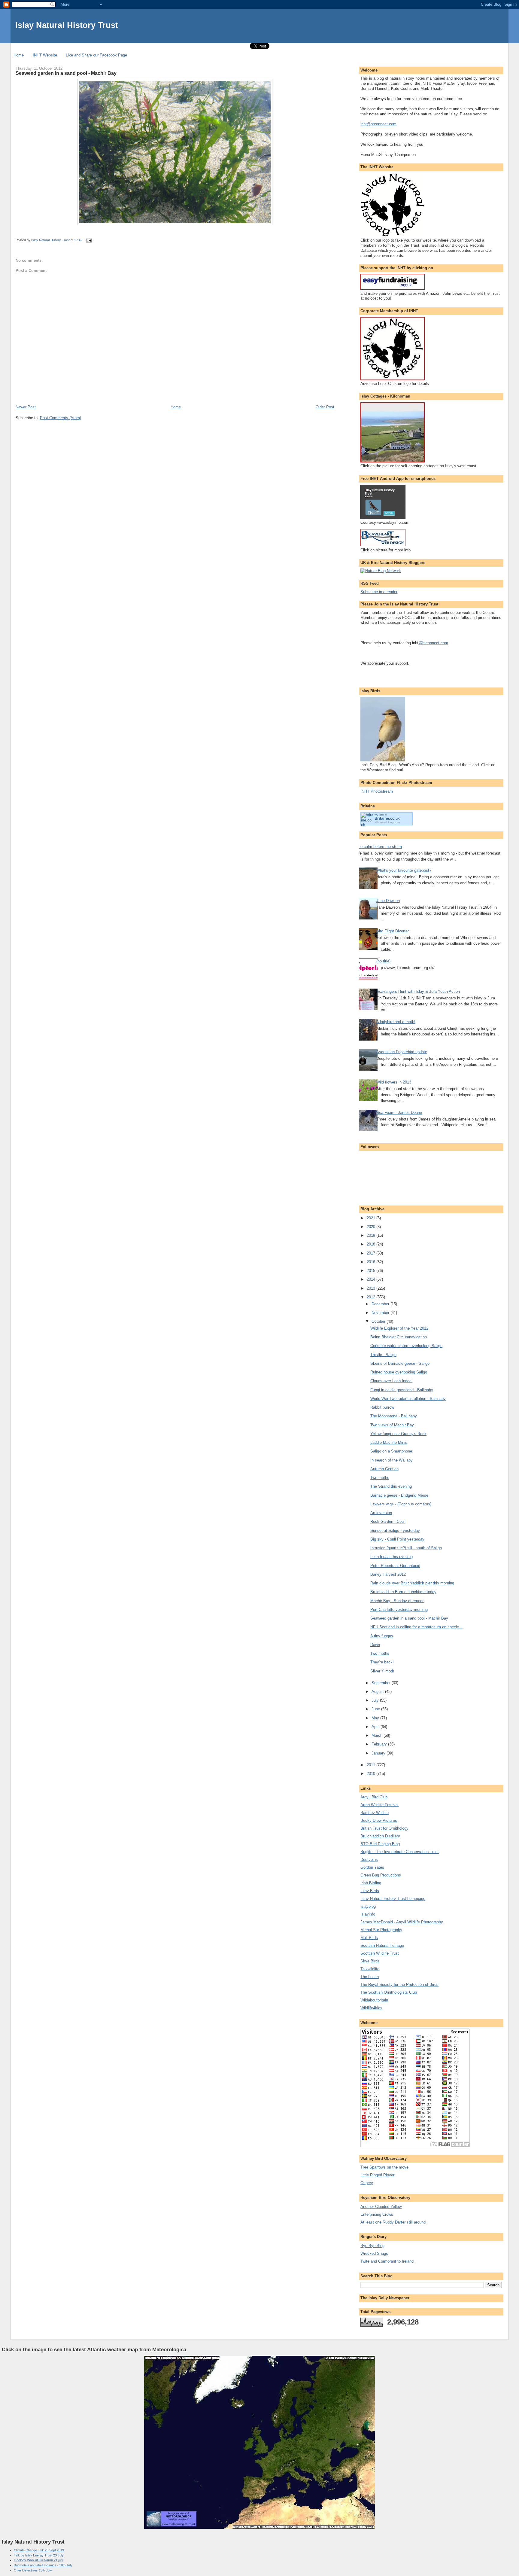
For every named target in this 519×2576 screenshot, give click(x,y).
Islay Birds (370, 1891)
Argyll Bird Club (374, 1797)
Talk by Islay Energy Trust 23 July (39, 2555)
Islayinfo (368, 1914)
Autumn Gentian (384, 1469)
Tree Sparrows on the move (384, 2167)
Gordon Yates (372, 1867)
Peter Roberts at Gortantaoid (395, 1566)
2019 (372, 1235)
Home (19, 55)
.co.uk (387, 818)
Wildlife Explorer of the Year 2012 (399, 1328)
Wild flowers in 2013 (394, 1082)
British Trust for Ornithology (384, 1828)
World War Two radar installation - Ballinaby (408, 1399)
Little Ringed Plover (377, 2175)
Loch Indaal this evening (392, 1557)
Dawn (375, 1645)
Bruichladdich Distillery (380, 1836)
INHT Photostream (377, 791)
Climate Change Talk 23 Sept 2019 (39, 2550)
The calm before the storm (379, 847)
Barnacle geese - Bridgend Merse (399, 1495)
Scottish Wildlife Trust (380, 1953)
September (382, 1683)
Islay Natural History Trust (67, 25)
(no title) (383, 961)
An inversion (381, 1513)
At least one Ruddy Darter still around (393, 2222)
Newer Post (26, 407)
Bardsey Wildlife (375, 1813)
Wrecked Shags (374, 2253)
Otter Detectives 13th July (33, 2570)
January (379, 1753)
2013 (372, 1288)
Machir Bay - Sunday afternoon (397, 1601)
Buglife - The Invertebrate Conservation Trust (400, 1852)
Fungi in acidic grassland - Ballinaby (402, 1390)
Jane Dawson (388, 901)
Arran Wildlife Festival (379, 1805)
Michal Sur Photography (381, 1930)
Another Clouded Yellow (381, 2207)
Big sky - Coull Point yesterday (397, 1539)
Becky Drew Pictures (379, 1820)
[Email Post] (88, 240)
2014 (372, 1279)
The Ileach (370, 1977)
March (378, 1735)
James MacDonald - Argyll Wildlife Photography (402, 1922)
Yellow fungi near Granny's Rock (398, 1434)
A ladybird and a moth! (396, 1022)
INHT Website (45, 55)
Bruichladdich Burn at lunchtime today (403, 1592)
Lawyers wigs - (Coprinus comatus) (401, 1504)
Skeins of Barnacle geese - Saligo (400, 1363)
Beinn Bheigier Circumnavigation (399, 1337)
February (380, 1744)
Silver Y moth (382, 1671)
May (376, 1718)
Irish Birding (371, 1883)
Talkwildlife (370, 1969)
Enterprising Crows (377, 2214)
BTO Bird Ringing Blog (380, 1844)
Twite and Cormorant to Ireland (387, 2261)
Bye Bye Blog (372, 2246)
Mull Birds (369, 1938)
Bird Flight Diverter (393, 931)
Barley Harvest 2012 (388, 1574)
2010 (372, 1774)
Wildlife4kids (371, 2008)
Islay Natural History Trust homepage (393, 1899)
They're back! (382, 1662)
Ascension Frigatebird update (402, 1052)
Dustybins (369, 1860)
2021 (372, 1218)
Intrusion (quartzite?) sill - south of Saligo (406, 1548)
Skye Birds (370, 1961)
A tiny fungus (382, 1636)
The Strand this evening (391, 1486)
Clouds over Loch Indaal (391, 1381)
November (381, 1313)
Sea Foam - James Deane (399, 1113)
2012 (372, 1297)
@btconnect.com (433, 643)
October (379, 1321)
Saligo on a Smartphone (391, 1451)
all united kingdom (387, 822)
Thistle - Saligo (383, 1355)
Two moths (380, 1478)
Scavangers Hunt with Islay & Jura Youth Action (418, 991)
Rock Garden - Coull (388, 1521)
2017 (372, 1253)
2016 (372, 1262)
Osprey (367, 2183)
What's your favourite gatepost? (404, 870)
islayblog (368, 1906)
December (381, 1304)
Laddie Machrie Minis (389, 1442)
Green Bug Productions (381, 1875)
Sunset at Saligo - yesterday (395, 1530)
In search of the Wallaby (392, 1460)
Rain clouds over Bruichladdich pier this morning (412, 1583)
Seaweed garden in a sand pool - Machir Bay (409, 1618)
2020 (372, 1227)
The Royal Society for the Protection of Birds (399, 1985)
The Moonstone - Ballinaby (394, 1416)
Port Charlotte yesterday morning (399, 1610)
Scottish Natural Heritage (382, 1945)
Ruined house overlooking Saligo (399, 1372)
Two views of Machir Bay (392, 1425)
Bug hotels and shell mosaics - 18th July (43, 2565)
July (376, 1700)
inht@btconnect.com (378, 124)
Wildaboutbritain (374, 2000)
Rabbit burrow (382, 1407)
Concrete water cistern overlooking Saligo (406, 1346)
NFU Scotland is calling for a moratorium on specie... (416, 1627)
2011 (372, 1765)
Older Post (325, 407)
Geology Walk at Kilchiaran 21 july (38, 2560)
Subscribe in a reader (379, 592)
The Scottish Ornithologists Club (389, 1992)
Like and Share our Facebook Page (96, 55)
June (376, 1709)
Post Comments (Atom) (61, 418)
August (378, 1692)
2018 (372, 1244)
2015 (372, 1271)
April (376, 1727)
